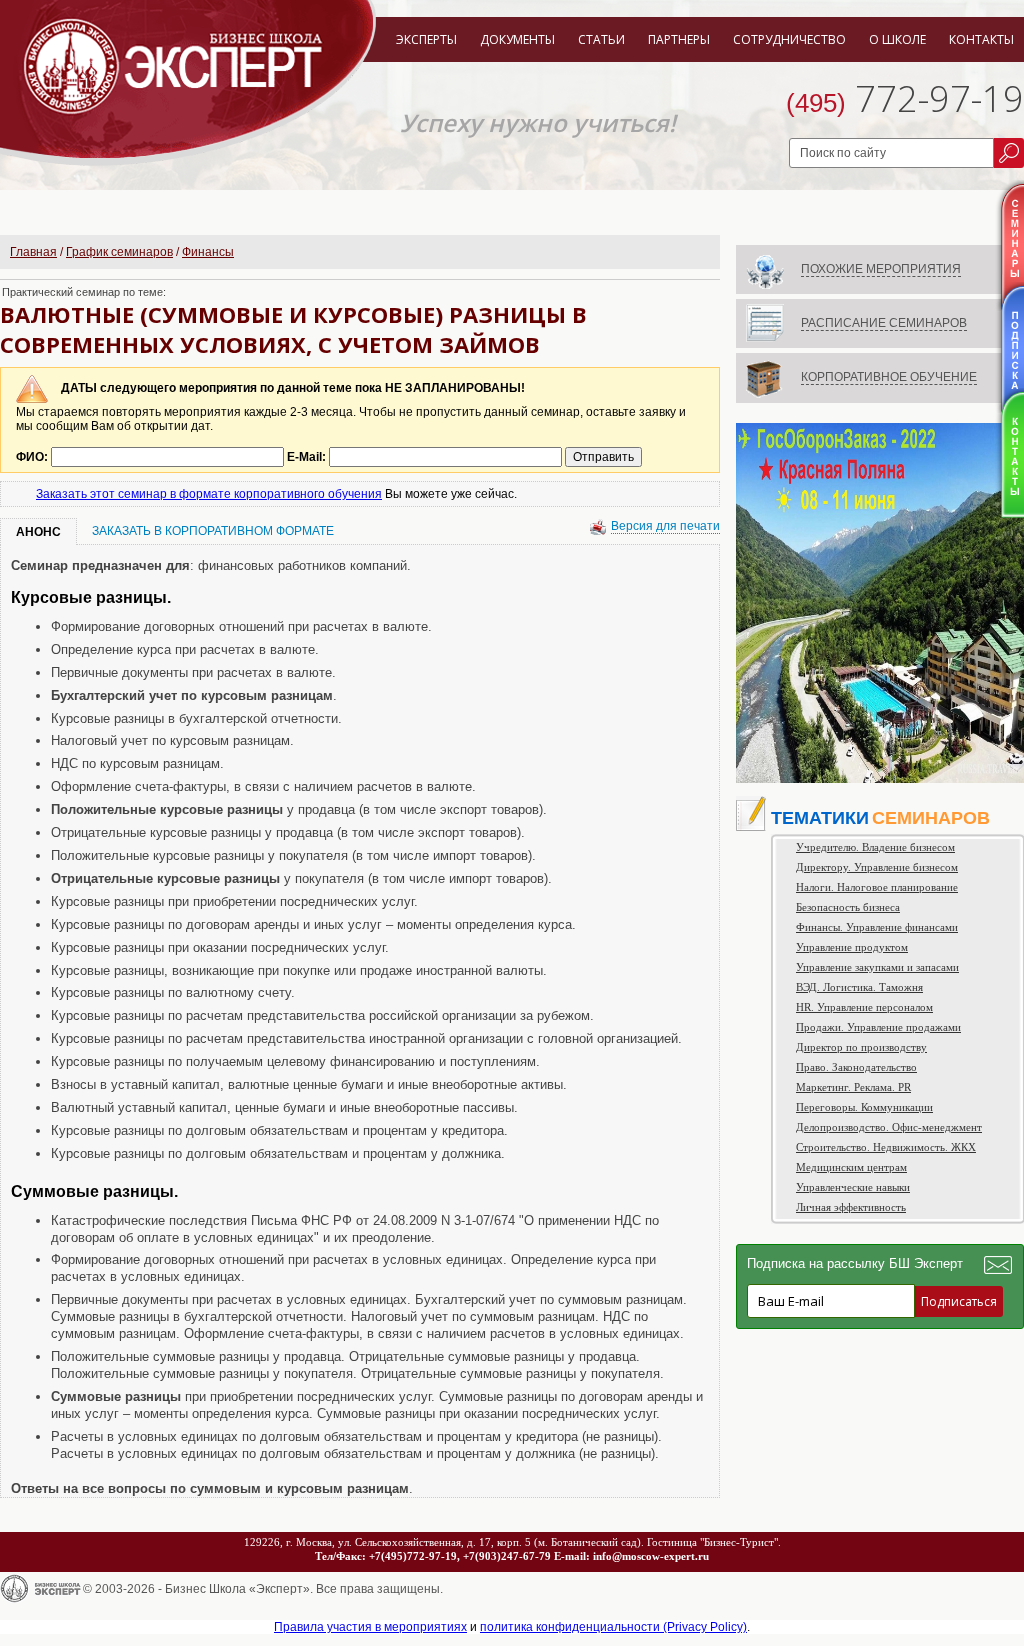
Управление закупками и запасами (877, 967)
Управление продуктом (852, 947)
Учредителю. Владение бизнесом (875, 847)
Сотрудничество (789, 39)
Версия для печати (665, 526)
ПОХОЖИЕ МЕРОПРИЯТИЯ (881, 269)
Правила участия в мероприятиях (370, 1627)
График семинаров (119, 252)
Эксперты (426, 39)
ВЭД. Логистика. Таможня (859, 987)
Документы (517, 39)
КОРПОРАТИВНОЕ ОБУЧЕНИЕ (889, 377)
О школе (897, 39)
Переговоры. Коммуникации (864, 1107)
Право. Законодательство (856, 1067)
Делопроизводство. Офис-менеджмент (889, 1127)
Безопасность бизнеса (848, 907)
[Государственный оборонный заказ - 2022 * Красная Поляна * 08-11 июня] (880, 779)
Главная (33, 252)
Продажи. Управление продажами (878, 1027)
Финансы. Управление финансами (877, 927)
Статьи (601, 39)
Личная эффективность (851, 1207)
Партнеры (679, 39)
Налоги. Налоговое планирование (877, 887)
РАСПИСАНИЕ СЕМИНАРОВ (884, 323)
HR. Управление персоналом (864, 1007)
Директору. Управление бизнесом (877, 867)
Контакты (981, 39)
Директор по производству (861, 1047)
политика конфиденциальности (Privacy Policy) (613, 1627)
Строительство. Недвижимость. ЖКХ (886, 1147)
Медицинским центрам (851, 1167)
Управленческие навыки (853, 1187)
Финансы (208, 252)
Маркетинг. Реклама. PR (853, 1087)
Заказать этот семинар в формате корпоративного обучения (209, 494)
